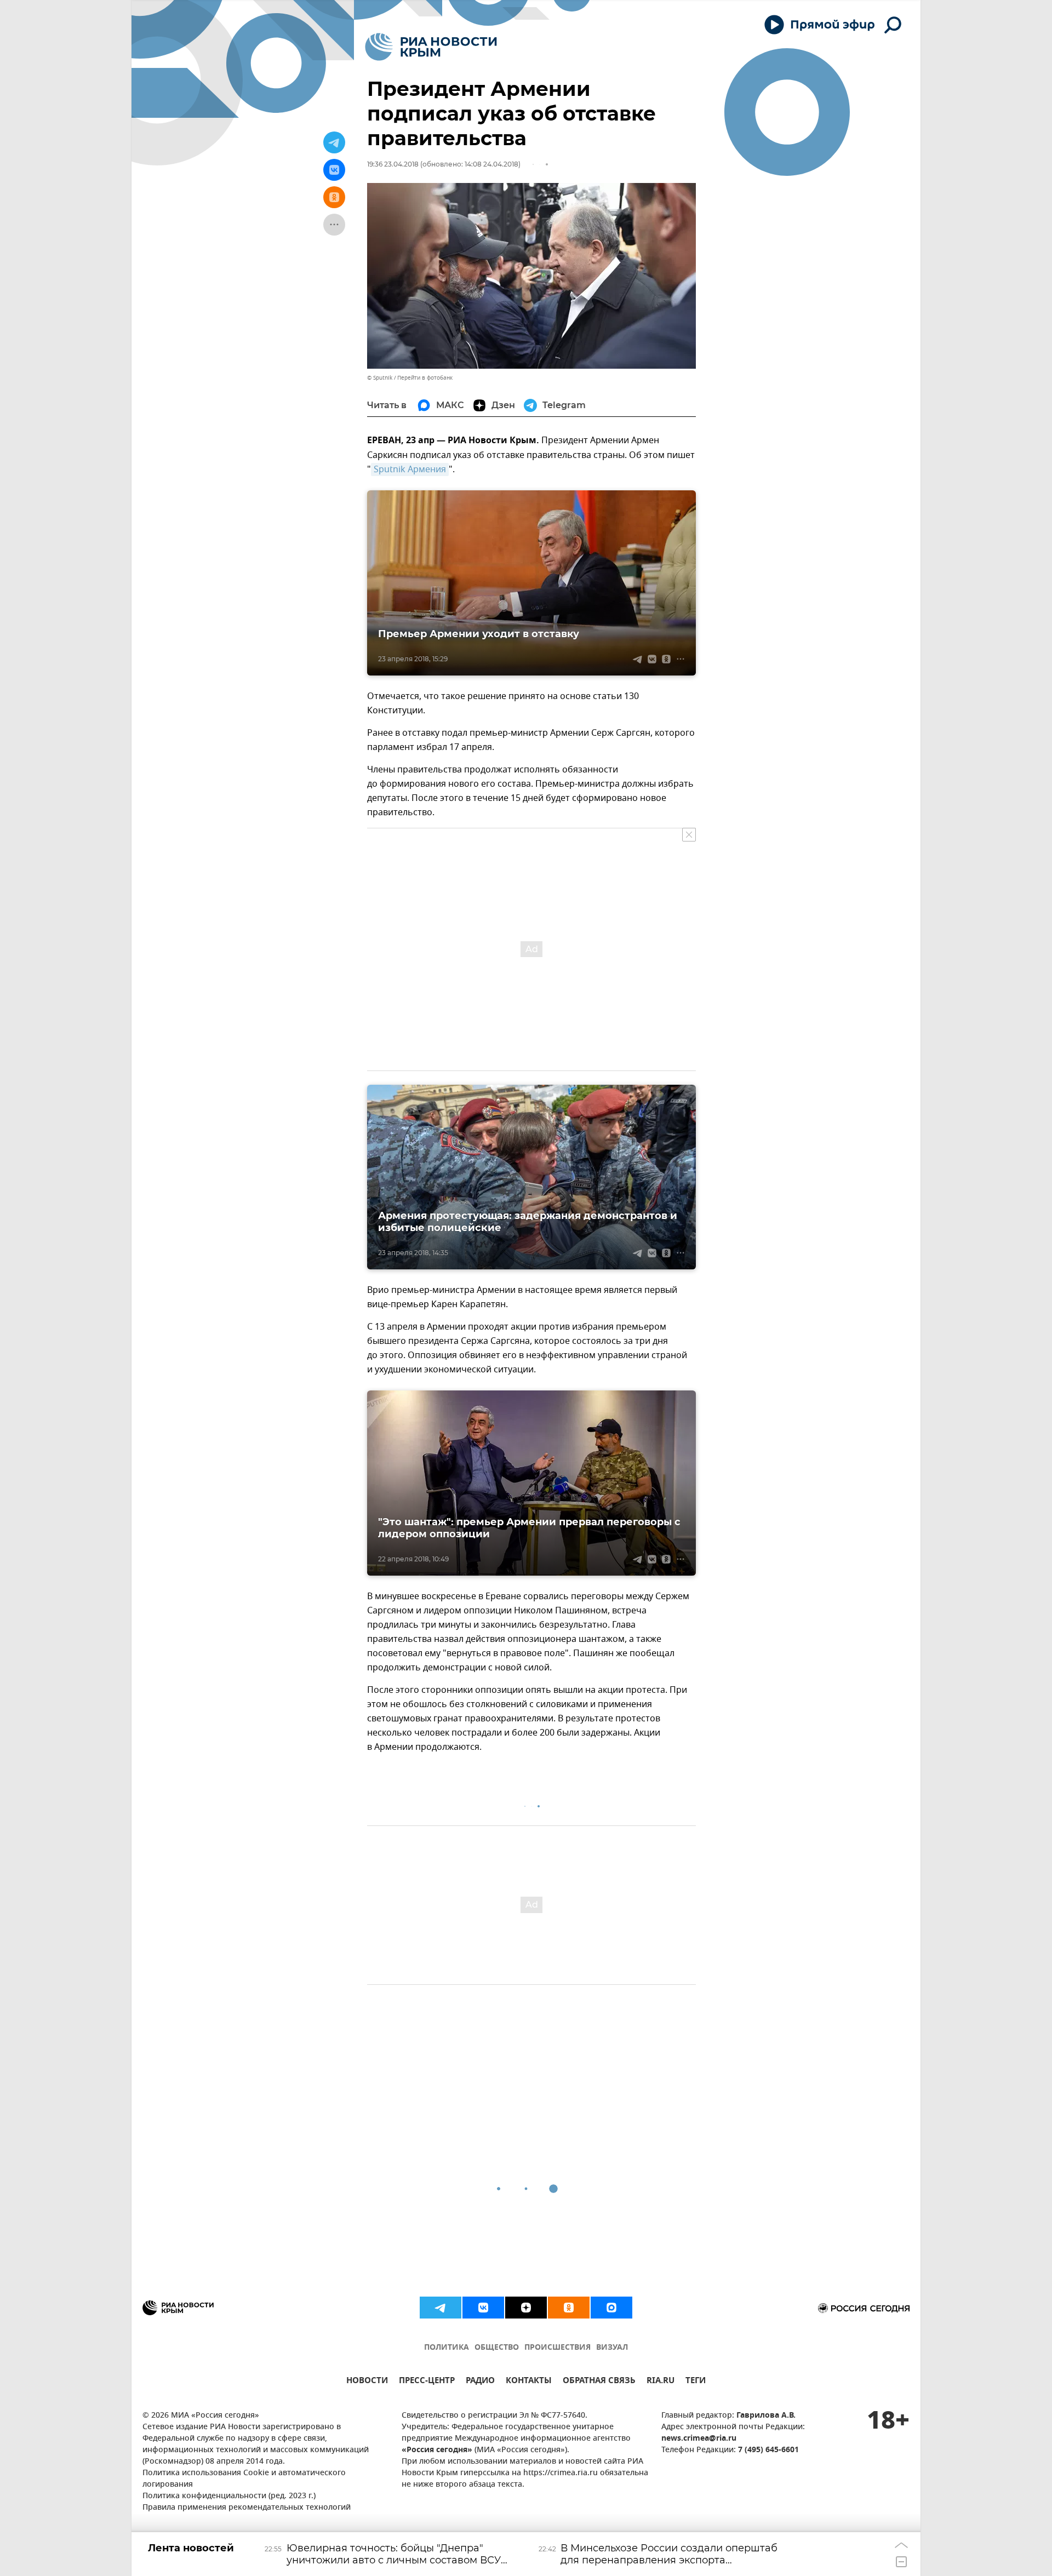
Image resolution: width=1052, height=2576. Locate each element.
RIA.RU (661, 2382)
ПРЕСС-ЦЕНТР (427, 2382)
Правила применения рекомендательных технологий (247, 2508)
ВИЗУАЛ (612, 2348)
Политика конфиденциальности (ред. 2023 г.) (229, 2496)
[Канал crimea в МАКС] (611, 2308)
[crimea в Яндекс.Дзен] (526, 2308)
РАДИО (480, 2382)
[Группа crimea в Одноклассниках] (569, 2308)
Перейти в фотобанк (425, 378)
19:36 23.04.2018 (393, 164)
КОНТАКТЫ (529, 2382)
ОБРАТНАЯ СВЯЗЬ (599, 2382)
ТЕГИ (696, 2382)
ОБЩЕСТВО (497, 2348)
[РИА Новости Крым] (431, 47)
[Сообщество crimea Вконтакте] (483, 2308)
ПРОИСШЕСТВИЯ (558, 2348)
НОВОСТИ (367, 2382)
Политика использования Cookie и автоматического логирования (244, 2479)
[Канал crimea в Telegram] (441, 2308)
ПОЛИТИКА (447, 2348)
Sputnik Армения (410, 470)
